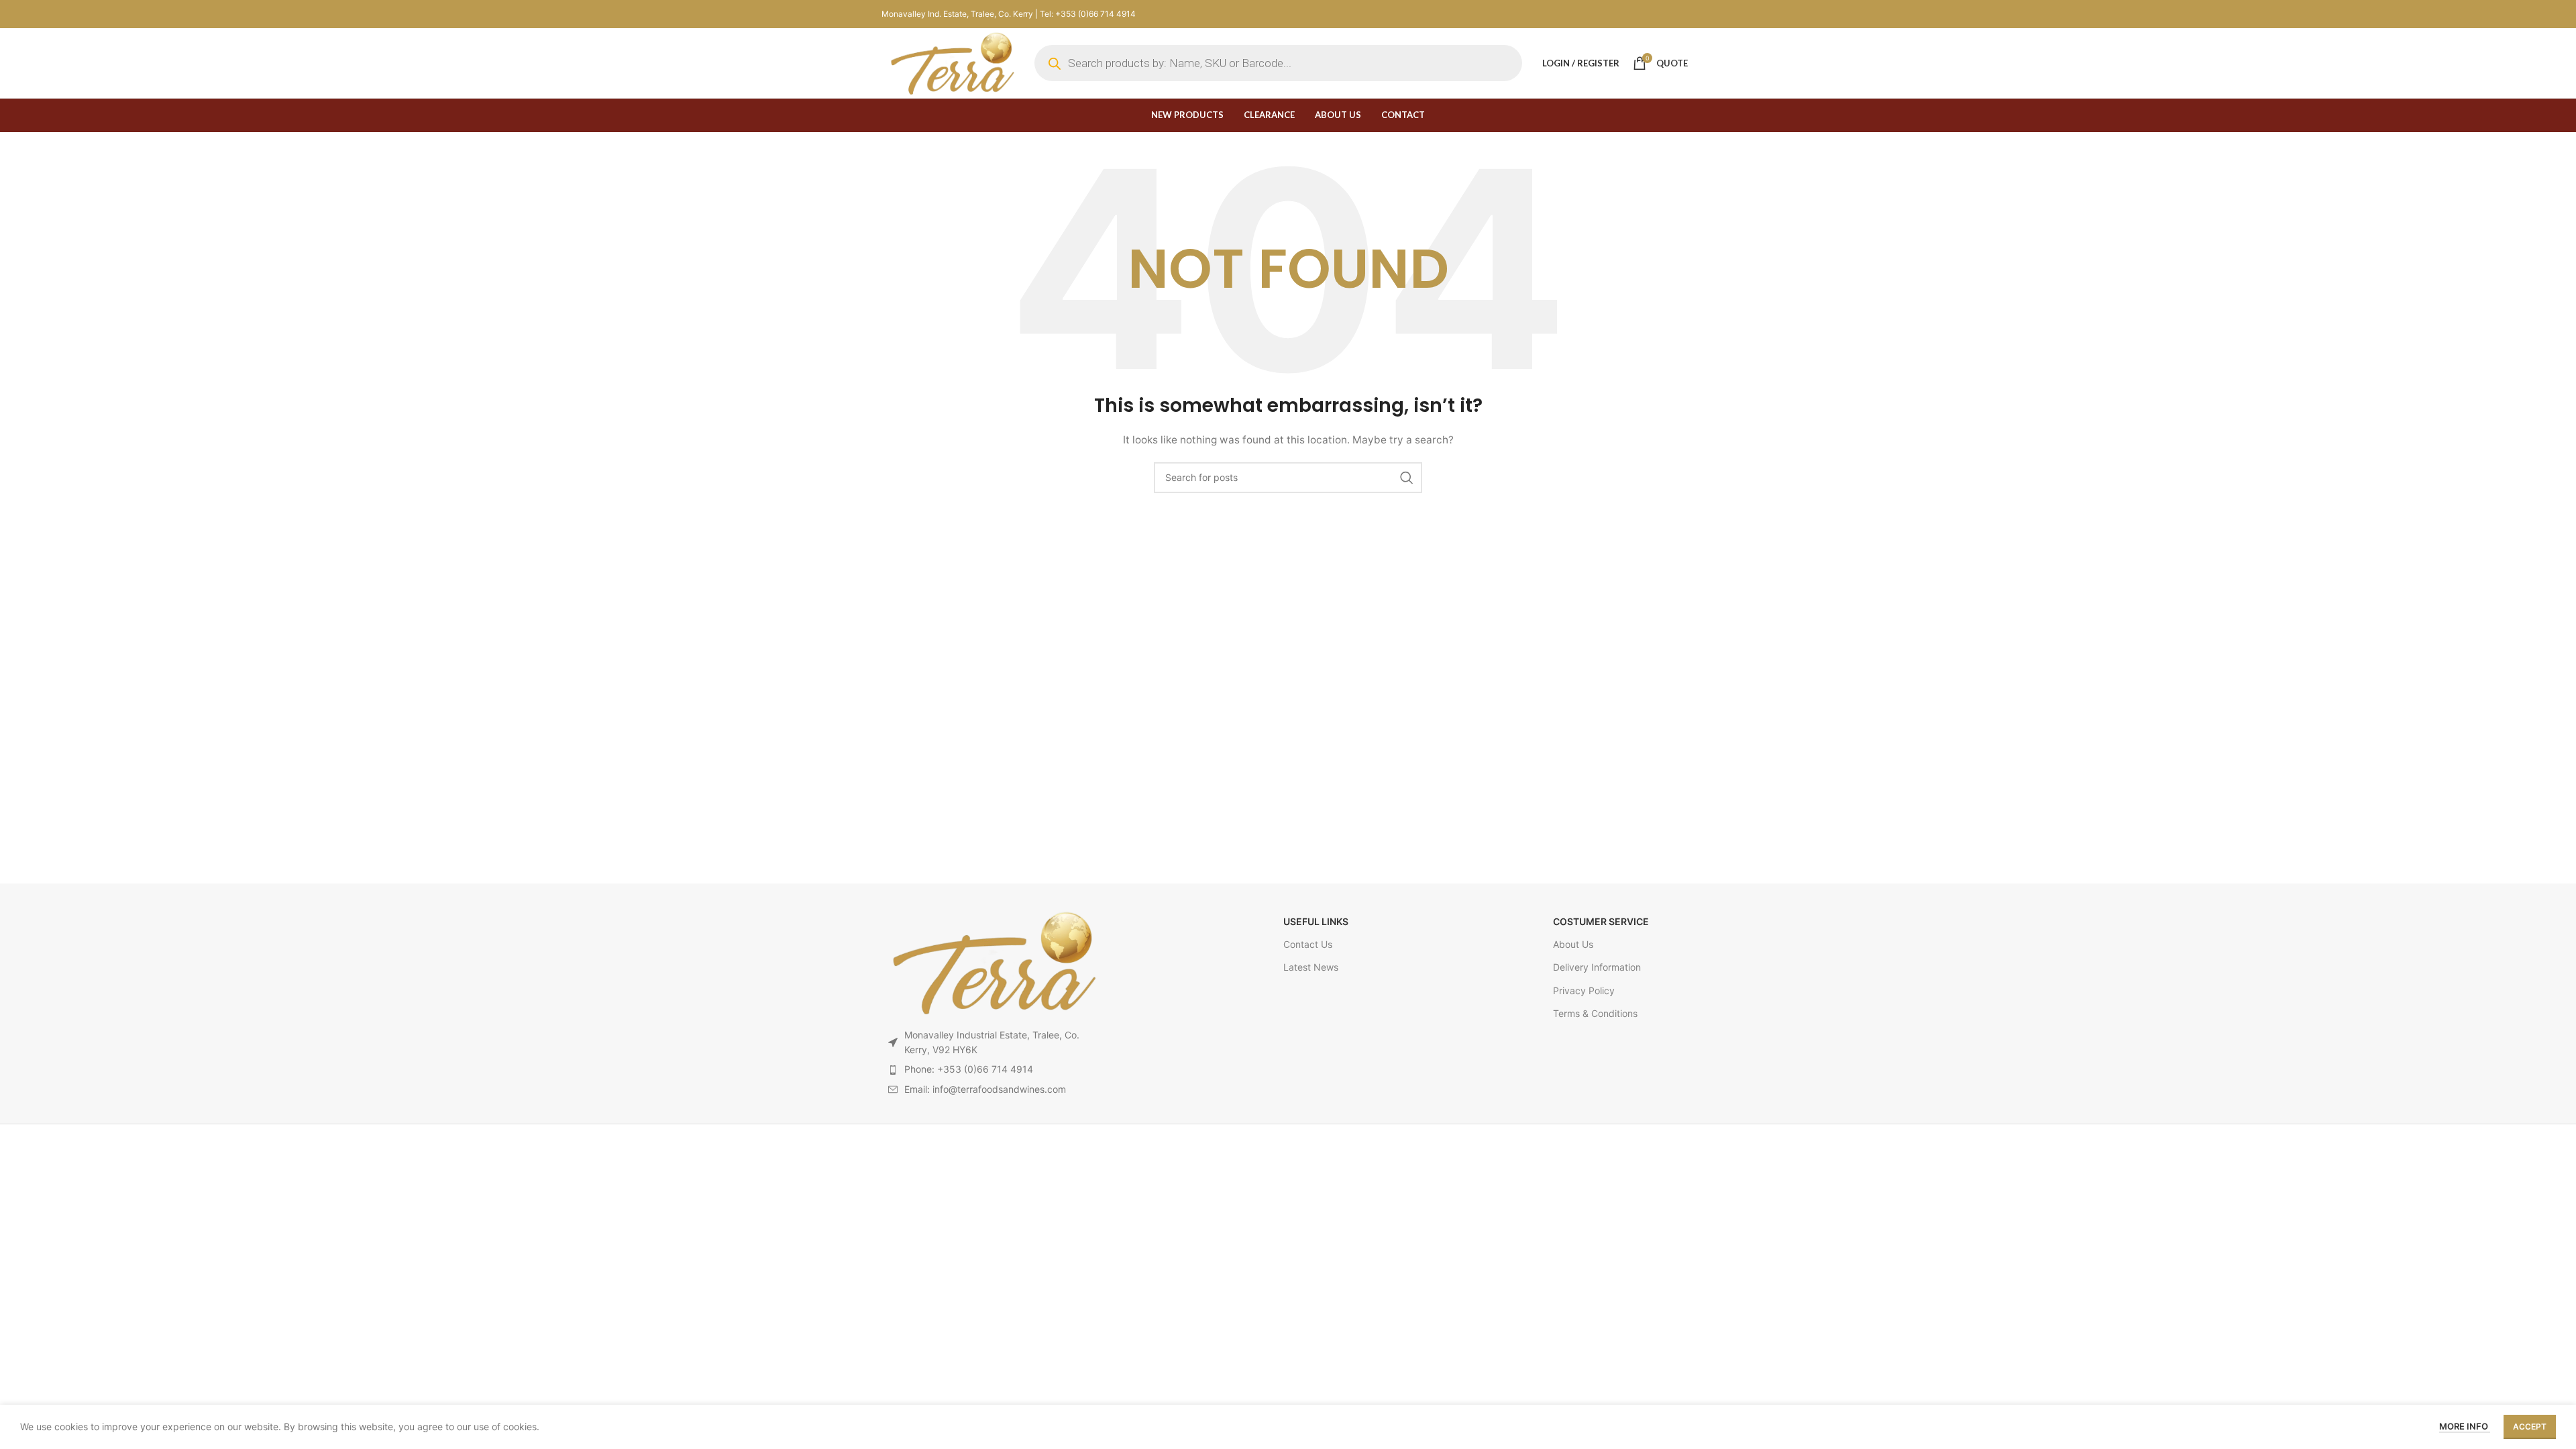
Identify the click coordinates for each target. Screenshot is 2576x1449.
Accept (2530, 1427)
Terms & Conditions (1595, 1013)
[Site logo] (951, 62)
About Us (1573, 944)
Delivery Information (1597, 967)
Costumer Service (1601, 921)
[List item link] (992, 1069)
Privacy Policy (1584, 990)
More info (2465, 1426)
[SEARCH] (1407, 478)
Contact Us (1308, 944)
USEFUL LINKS (1316, 921)
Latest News (1311, 967)
